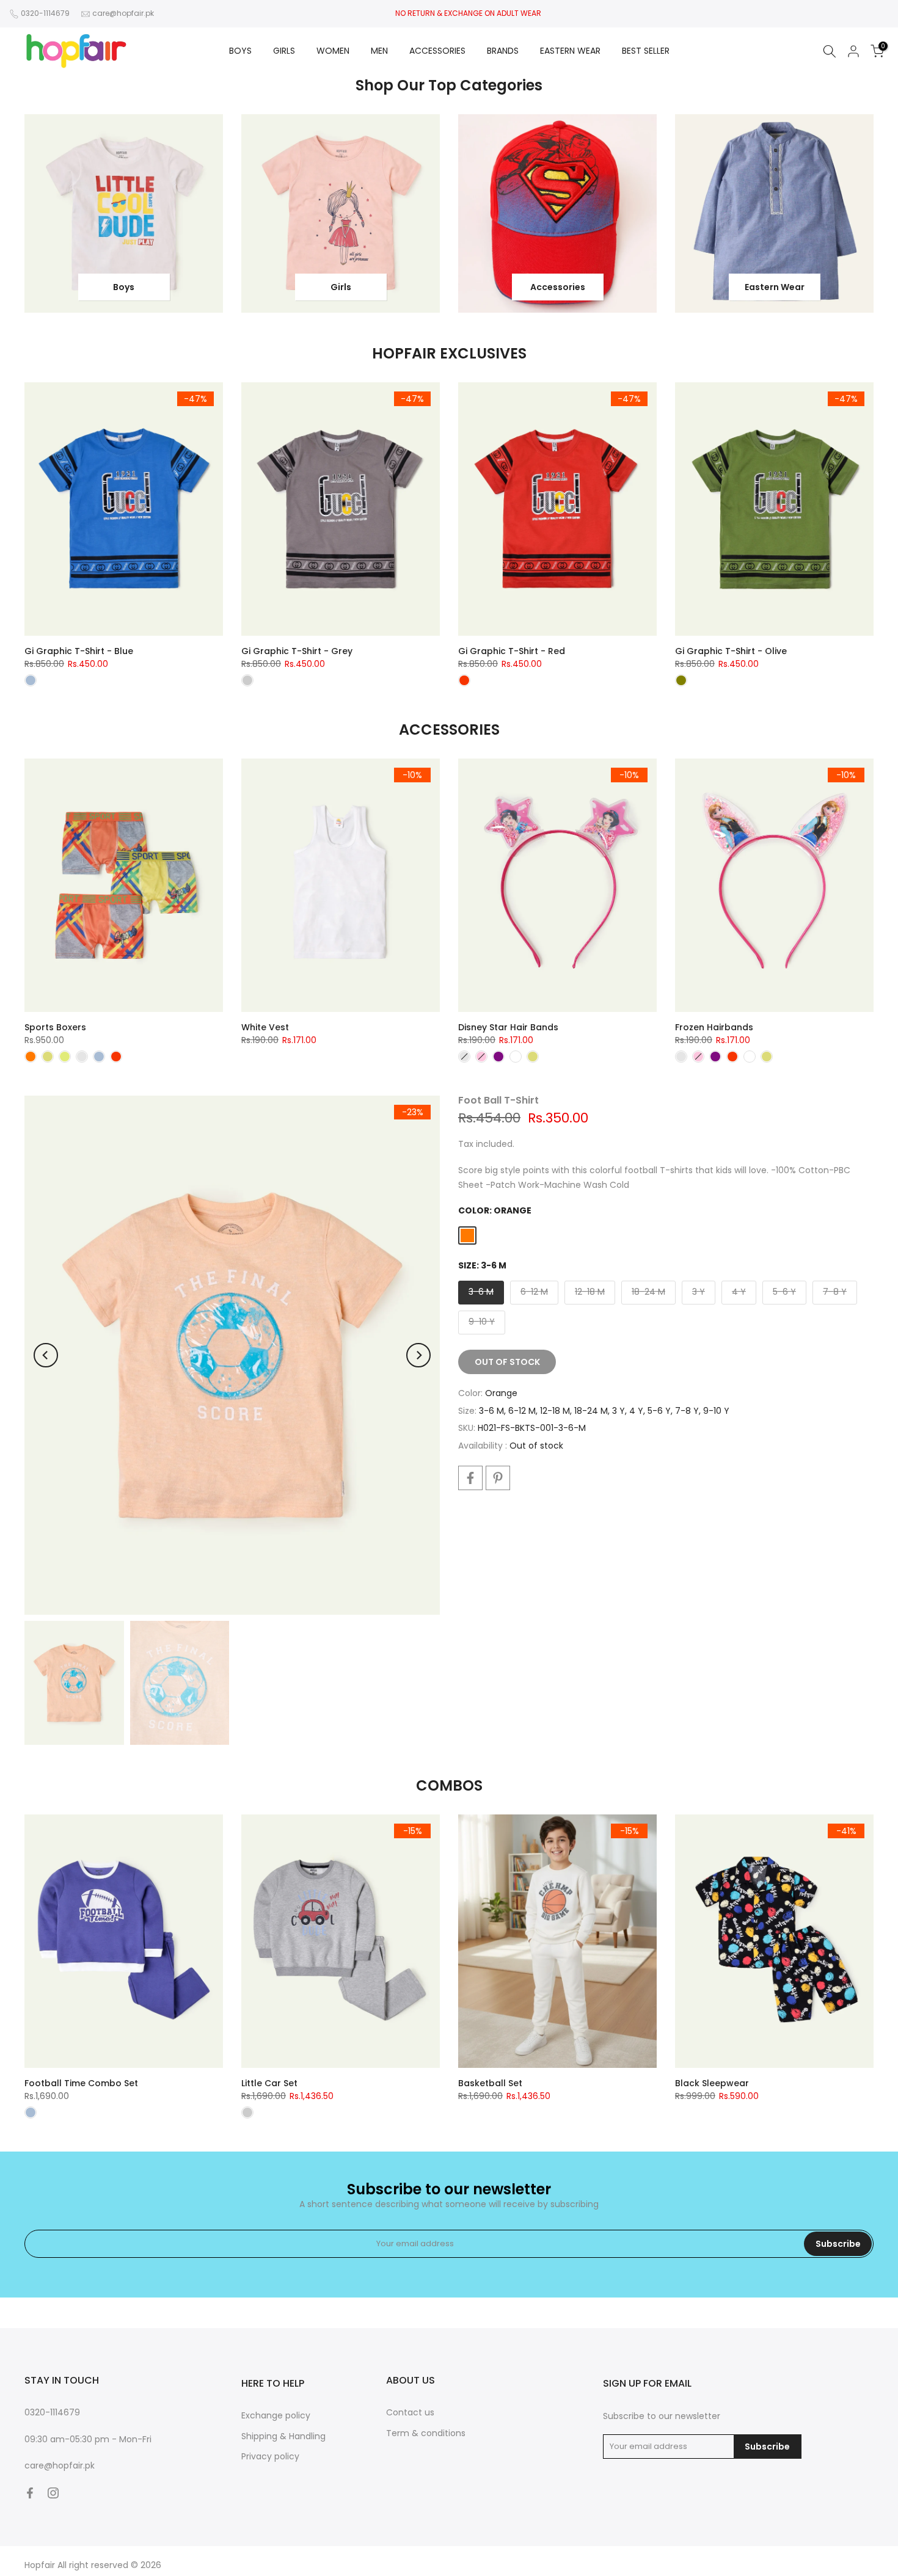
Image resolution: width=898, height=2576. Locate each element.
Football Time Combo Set (81, 2083)
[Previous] (46, 1355)
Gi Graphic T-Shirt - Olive (731, 651)
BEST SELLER (646, 51)
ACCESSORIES (437, 51)
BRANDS (503, 51)
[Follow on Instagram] (53, 2493)
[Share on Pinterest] (498, 1478)
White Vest (265, 1027)
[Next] (418, 1355)
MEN (379, 51)
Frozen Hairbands (714, 1027)
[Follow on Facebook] (30, 2493)
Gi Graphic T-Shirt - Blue (79, 651)
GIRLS (284, 51)
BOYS (240, 51)
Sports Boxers (55, 1027)
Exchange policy (276, 2415)
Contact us (410, 2412)
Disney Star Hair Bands (508, 1027)
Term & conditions (426, 2433)
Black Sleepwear (712, 2083)
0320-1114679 (45, 13)
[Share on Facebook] (470, 1478)
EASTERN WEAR (570, 51)
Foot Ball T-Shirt (498, 1100)
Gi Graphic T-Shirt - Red (512, 651)
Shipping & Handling (283, 2436)
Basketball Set (490, 2083)
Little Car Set (269, 2083)
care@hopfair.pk (123, 13)
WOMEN (333, 51)
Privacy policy (270, 2456)
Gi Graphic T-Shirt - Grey (297, 651)
